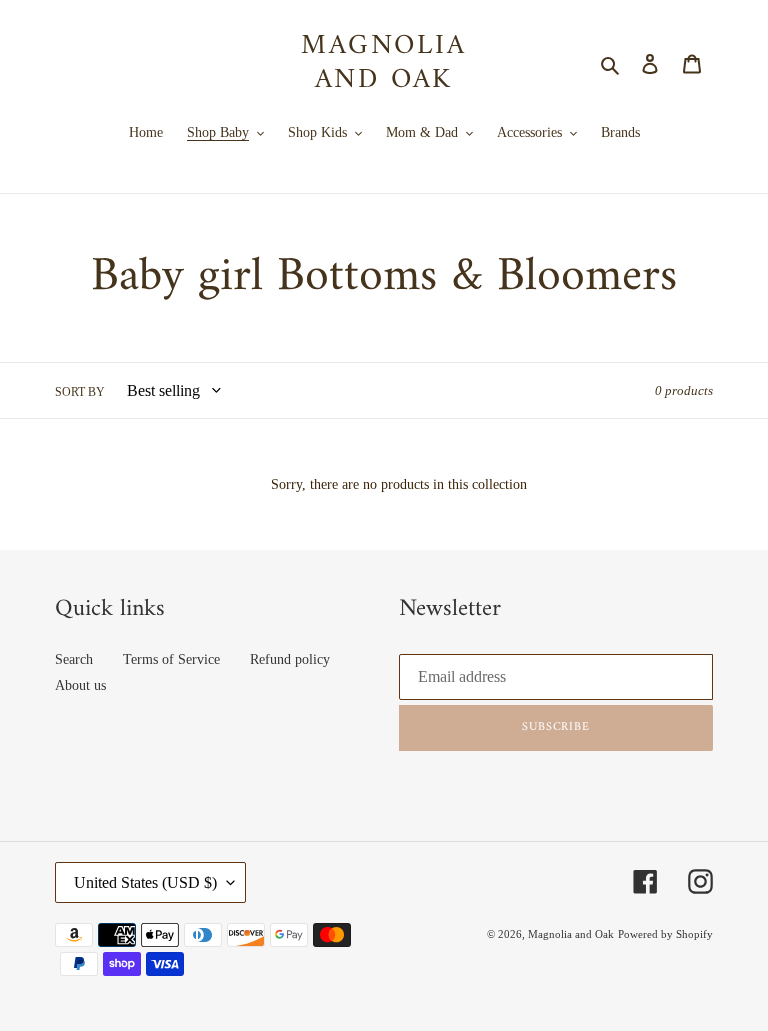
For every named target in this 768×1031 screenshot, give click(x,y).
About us (80, 685)
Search (74, 659)
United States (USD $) (145, 882)
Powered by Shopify (665, 934)
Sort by (80, 392)
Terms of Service (171, 659)
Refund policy (290, 659)
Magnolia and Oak (383, 63)
